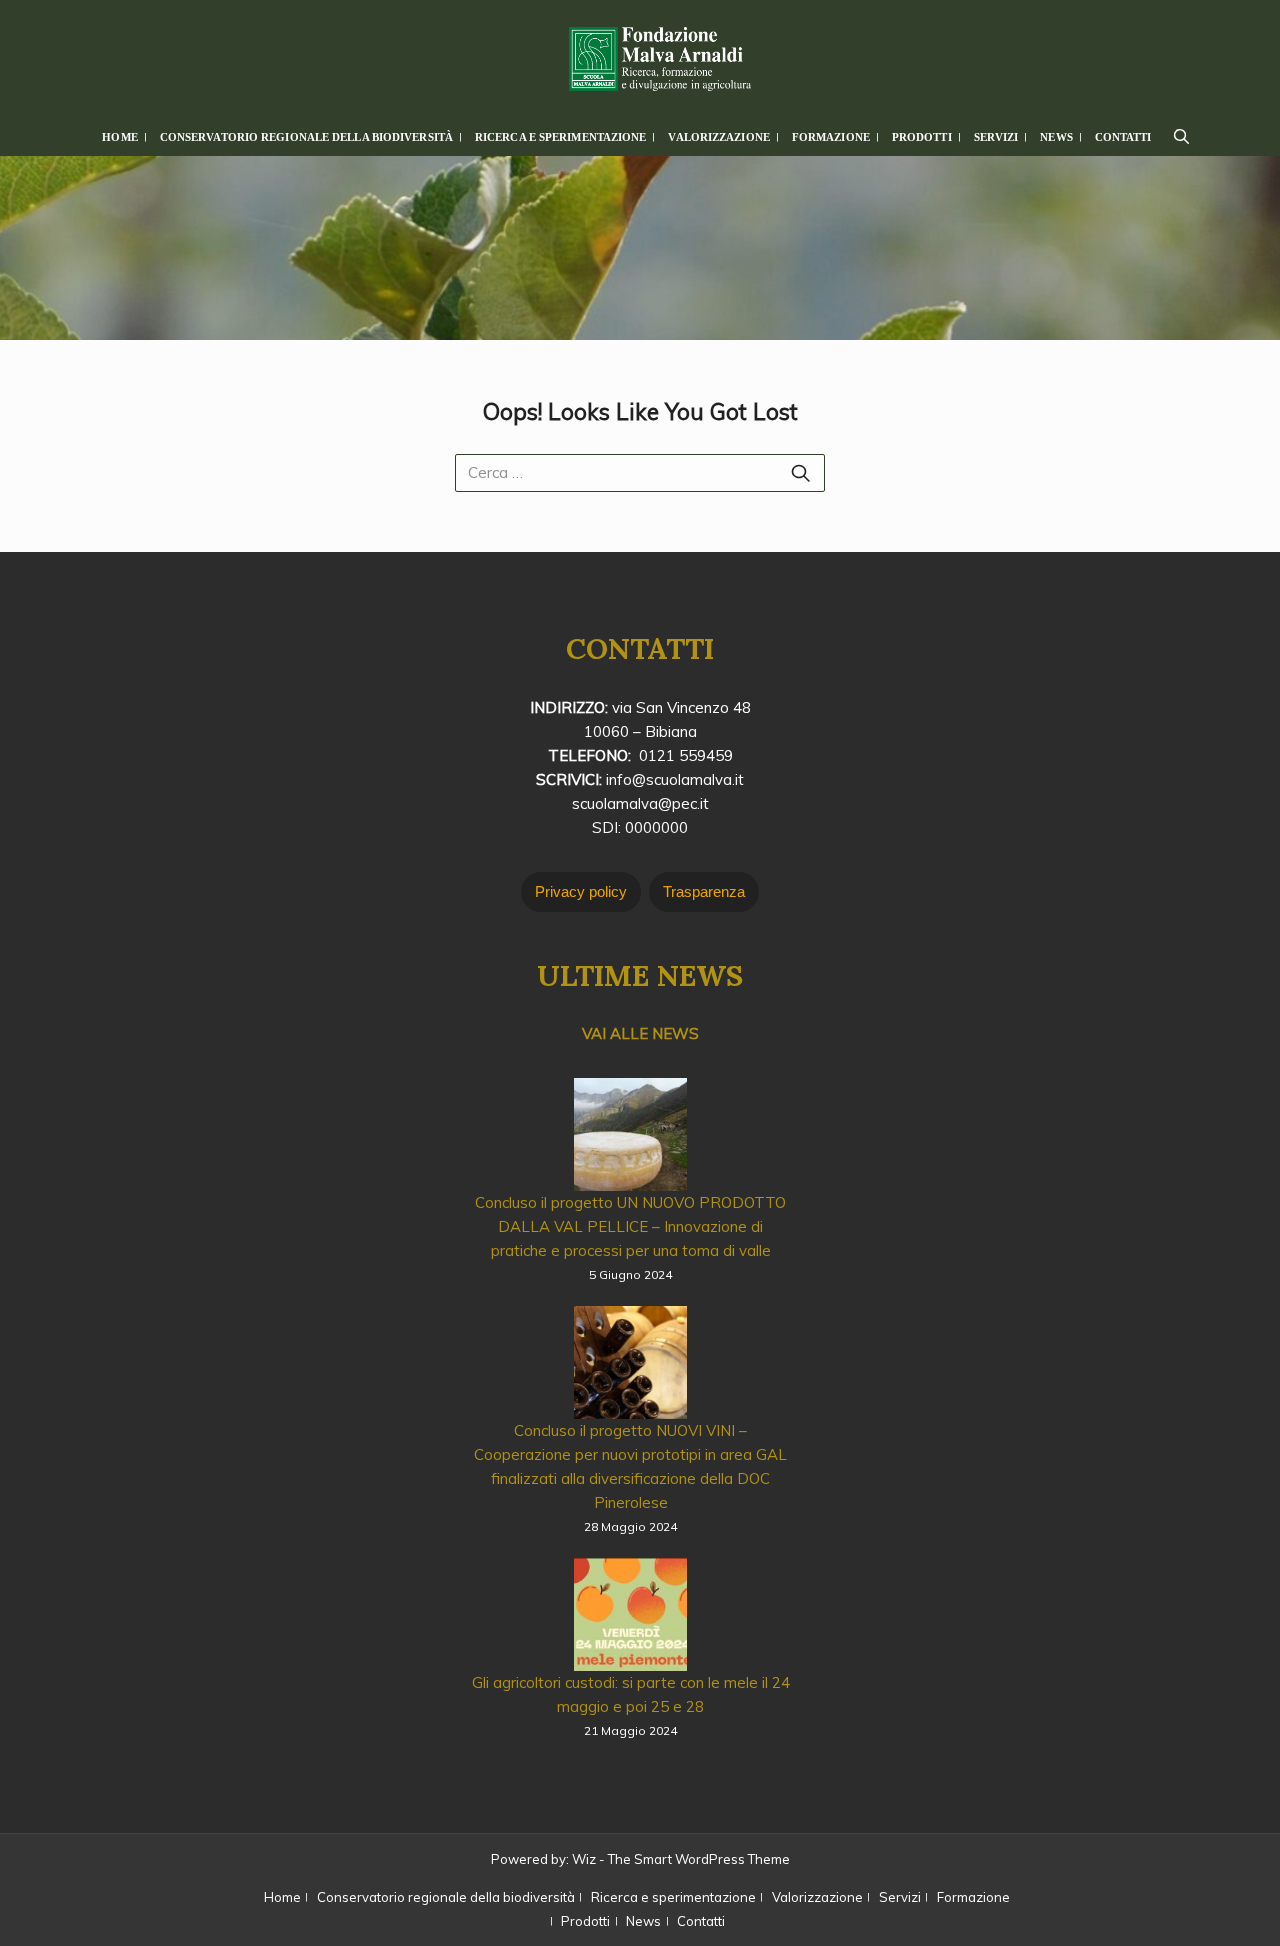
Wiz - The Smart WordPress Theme (681, 1859)
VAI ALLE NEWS (640, 1033)
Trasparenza (704, 891)
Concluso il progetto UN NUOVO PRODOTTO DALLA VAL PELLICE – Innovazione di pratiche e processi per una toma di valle (630, 1226)
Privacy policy (581, 891)
